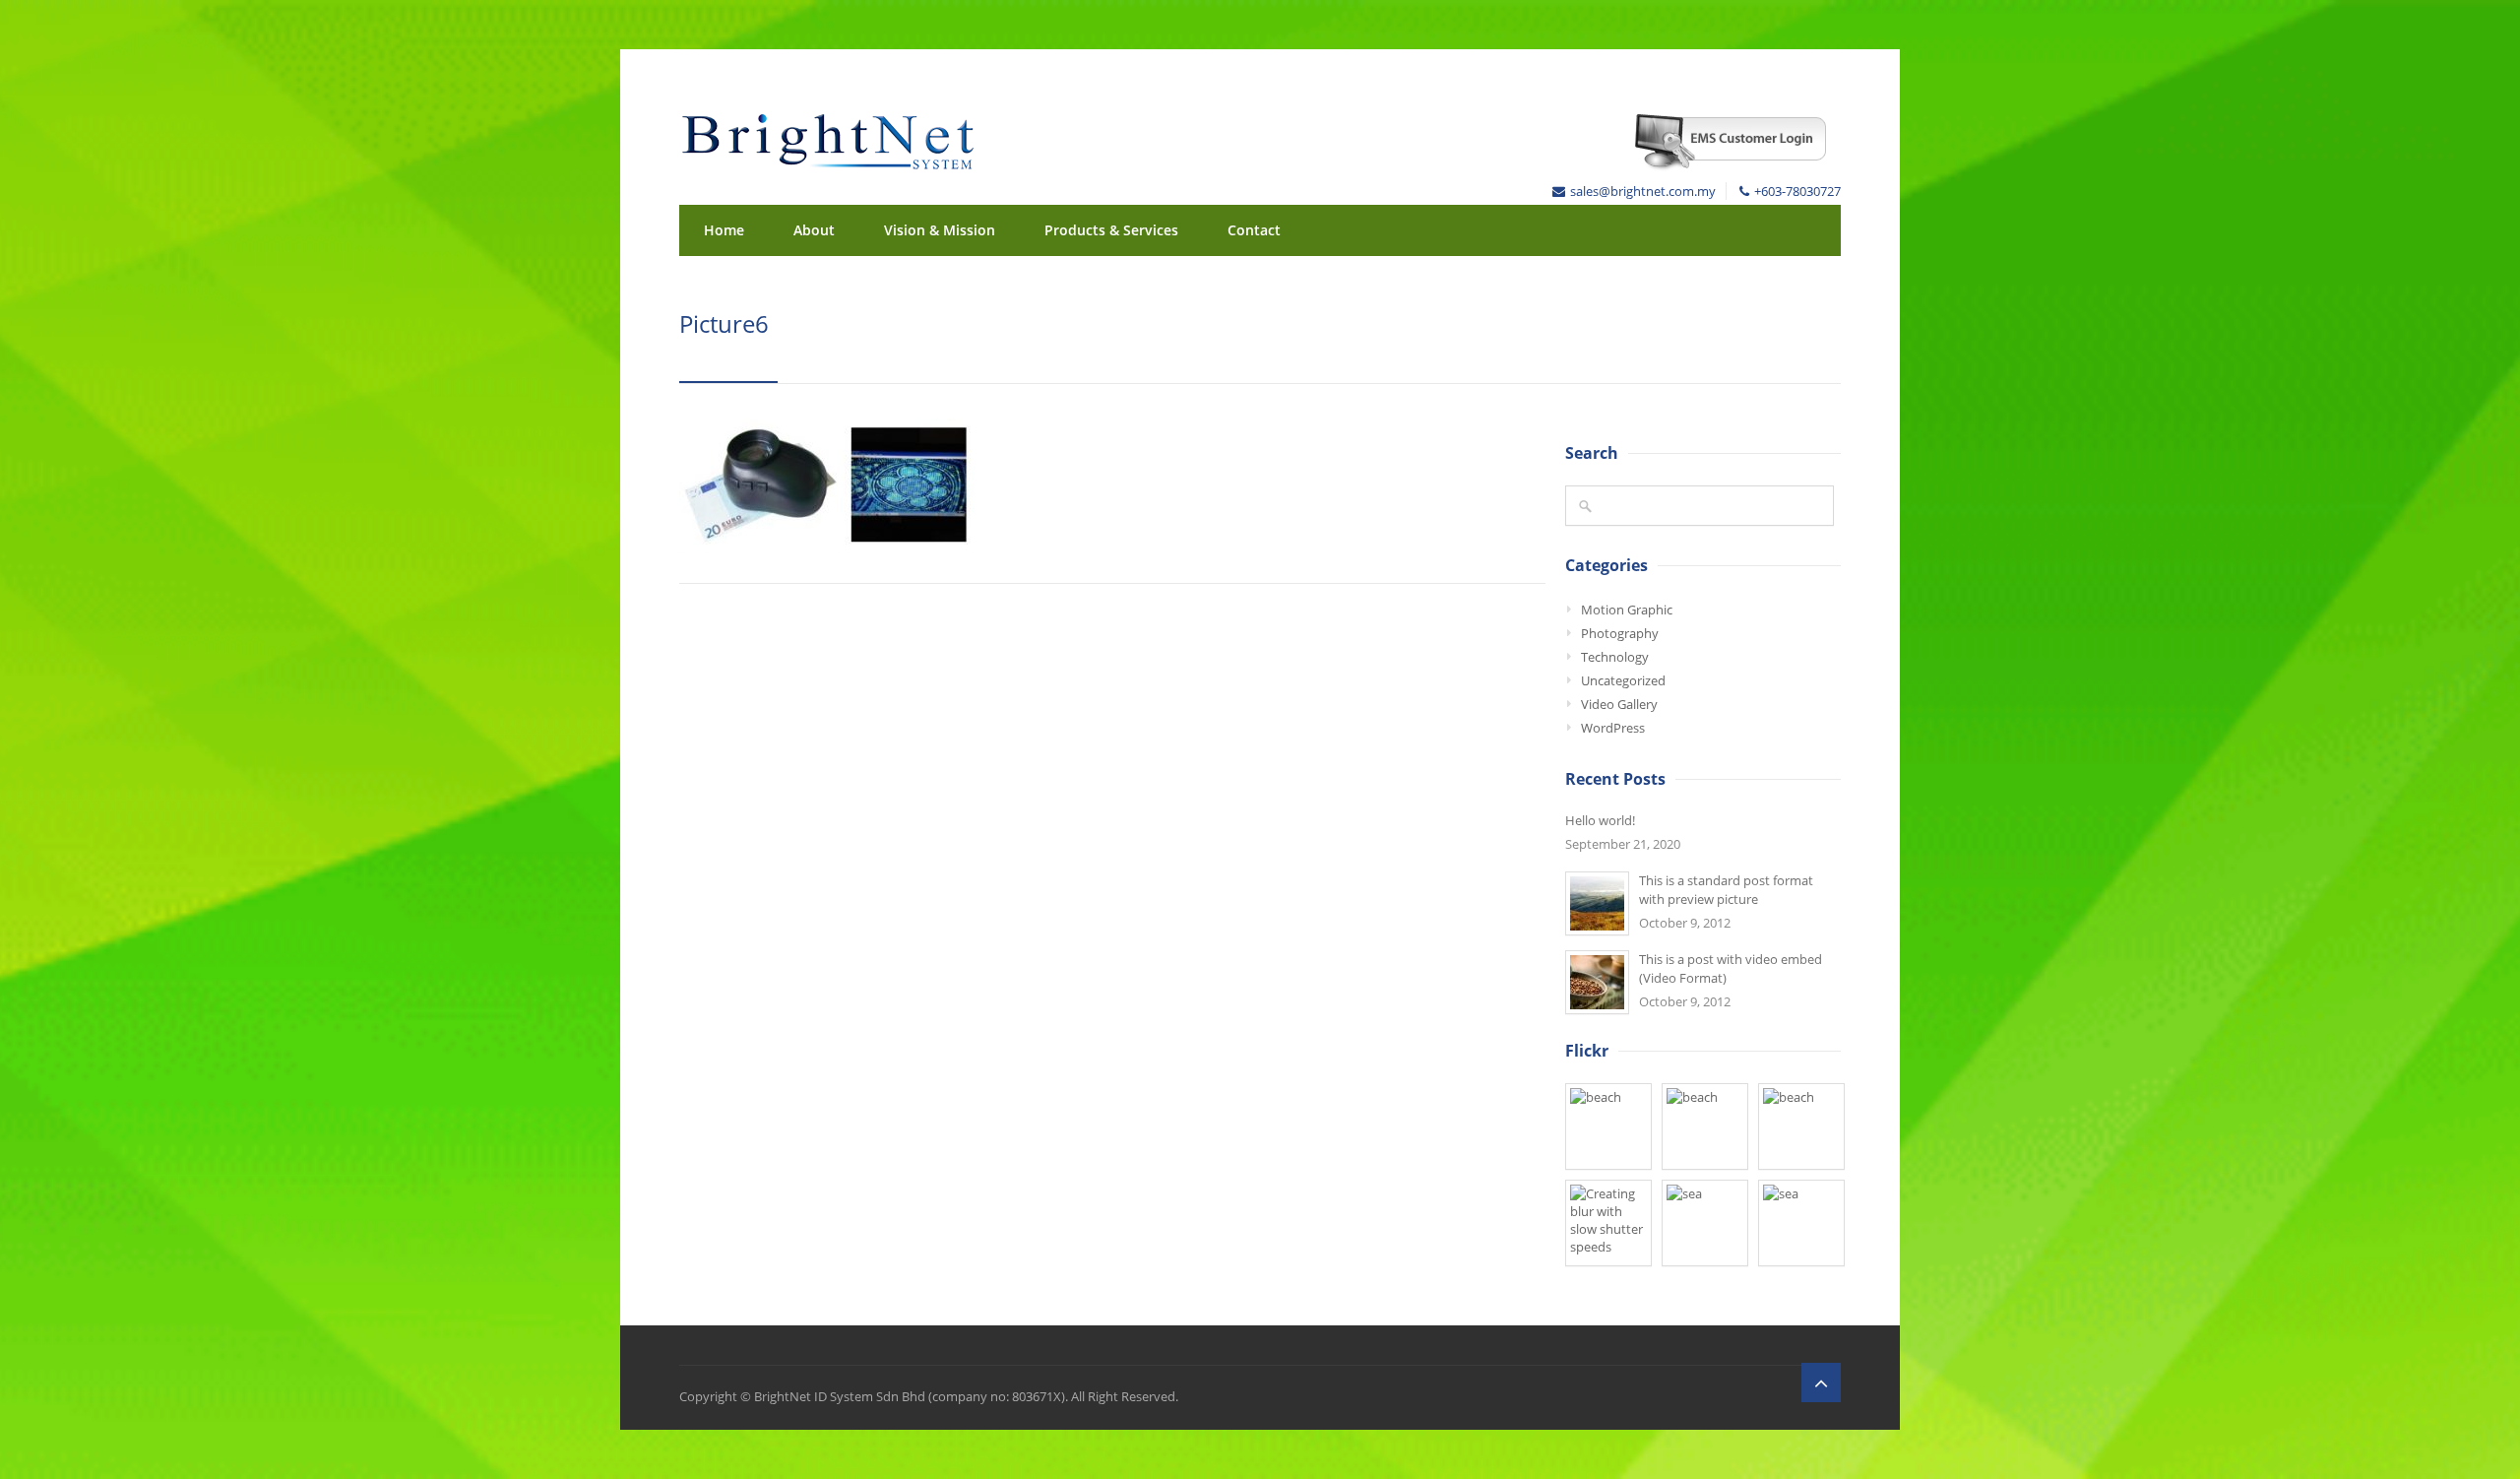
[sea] (1705, 1223)
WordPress (1613, 728)
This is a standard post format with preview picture (1726, 890)
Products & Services (1111, 230)
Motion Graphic (1627, 610)
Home (724, 230)
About (814, 230)
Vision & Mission (940, 230)
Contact (1254, 230)
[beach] (1608, 1126)
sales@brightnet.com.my (1643, 191)
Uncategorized (1623, 680)
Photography (1620, 633)
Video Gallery (1619, 704)
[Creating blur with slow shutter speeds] (1608, 1223)
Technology (1615, 657)
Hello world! (1600, 820)
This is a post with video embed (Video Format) (1731, 968)
